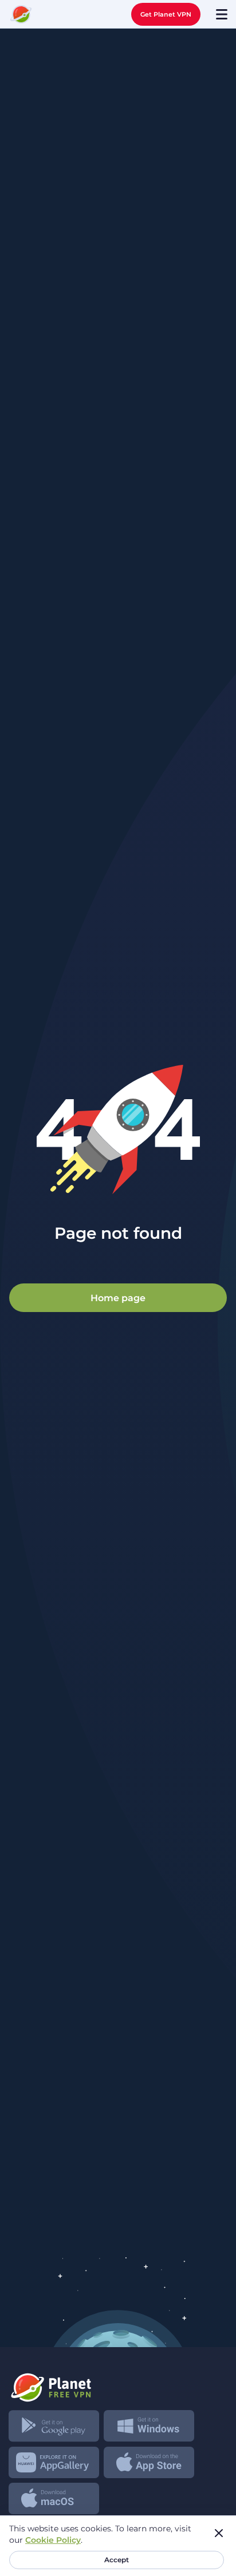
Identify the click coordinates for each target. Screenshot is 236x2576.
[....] (21, 14)
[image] (118, 2383)
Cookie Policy (53, 2540)
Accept (117, 2560)
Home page (118, 1297)
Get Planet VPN (166, 14)
